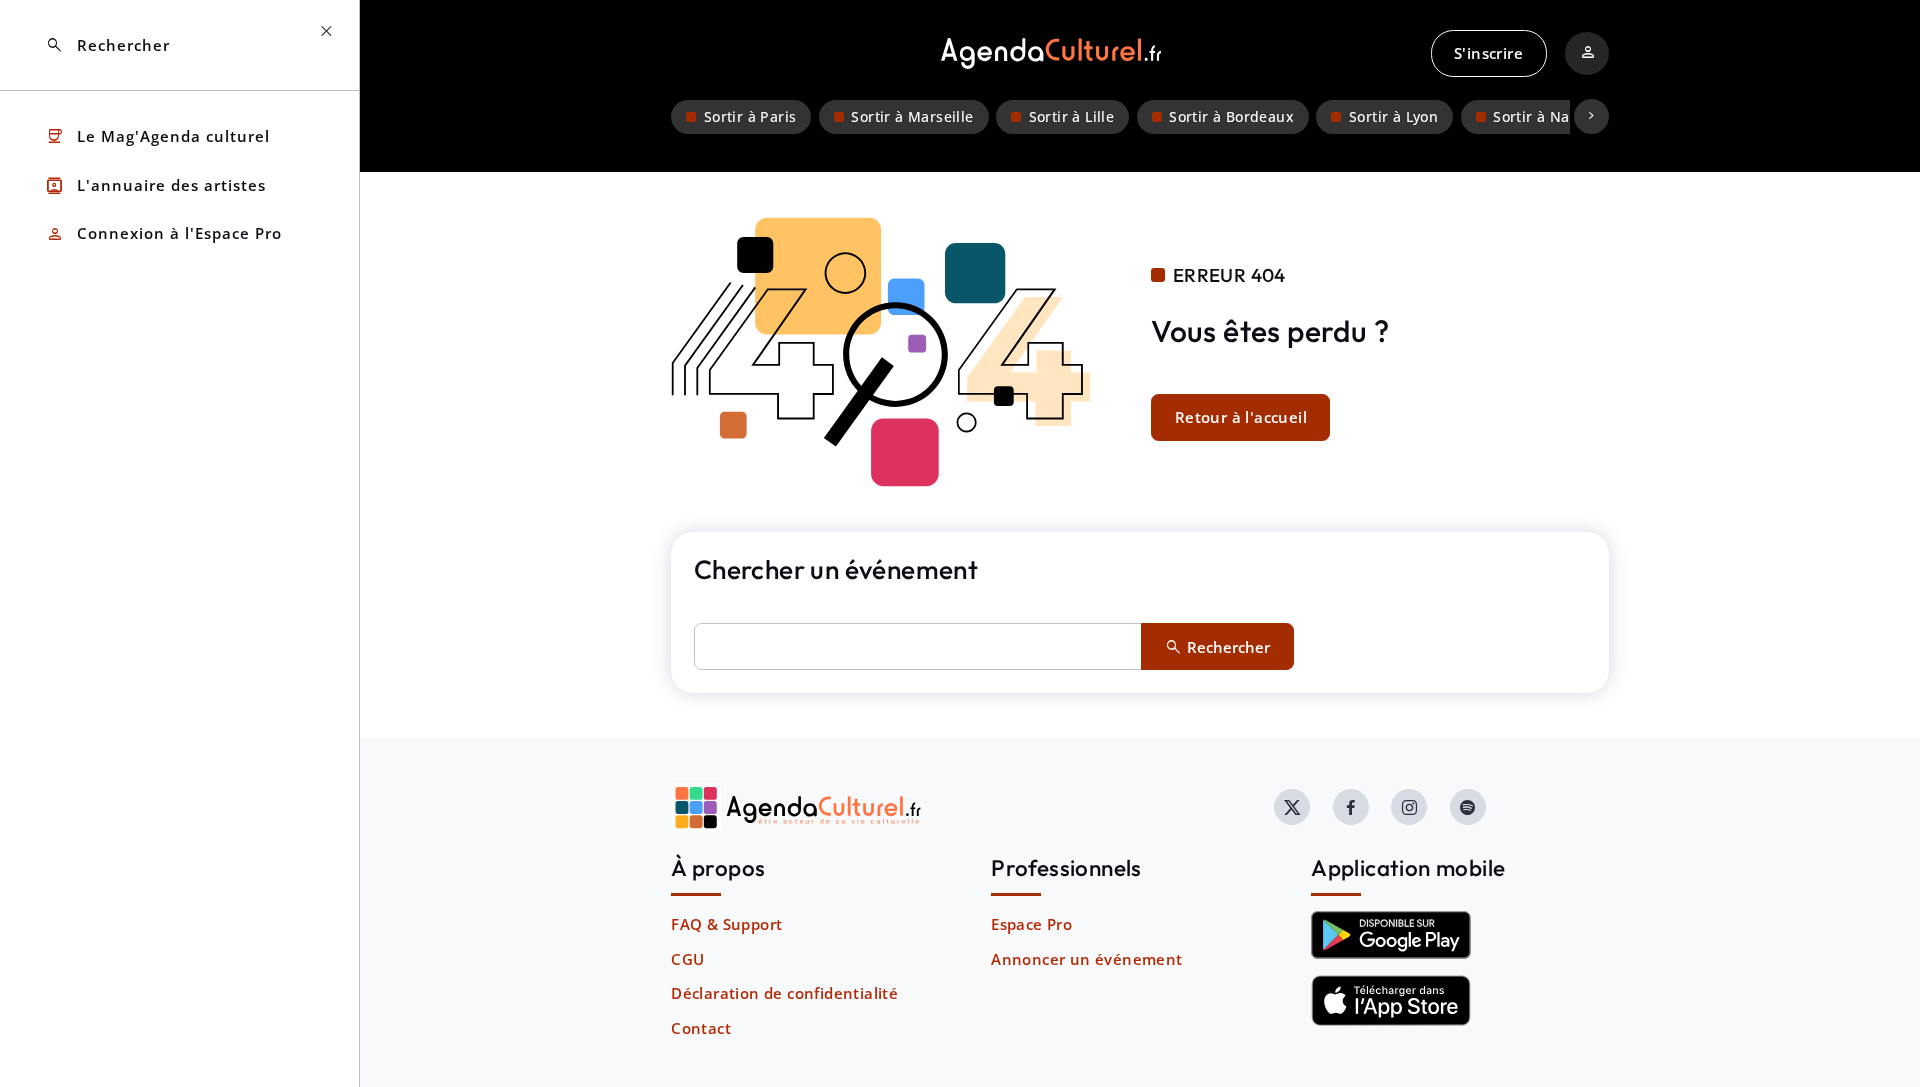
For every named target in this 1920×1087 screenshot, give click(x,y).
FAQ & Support (726, 924)
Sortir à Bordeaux (1231, 117)
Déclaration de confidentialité (784, 993)
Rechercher (107, 45)
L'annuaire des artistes (155, 185)
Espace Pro (1031, 924)
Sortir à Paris (750, 117)
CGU (687, 959)
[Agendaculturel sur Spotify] (1468, 807)
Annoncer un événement (1086, 959)
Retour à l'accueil (1241, 417)
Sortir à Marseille (912, 117)
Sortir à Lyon (1393, 117)
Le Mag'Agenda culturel (157, 136)
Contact (701, 1028)
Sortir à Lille (1072, 117)
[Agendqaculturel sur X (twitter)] (1292, 807)
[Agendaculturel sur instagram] (1409, 807)
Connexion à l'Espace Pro (163, 234)
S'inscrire (1488, 53)
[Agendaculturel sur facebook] (1351, 807)
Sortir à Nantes (1546, 117)
